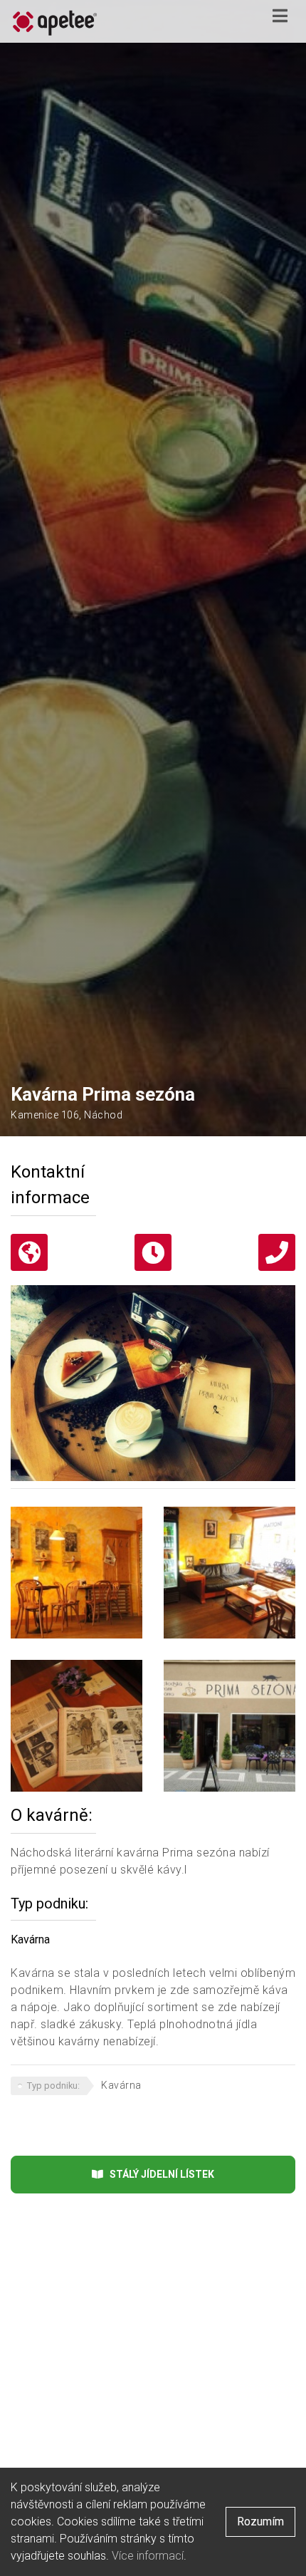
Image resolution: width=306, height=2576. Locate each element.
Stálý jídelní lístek (159, 2174)
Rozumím (260, 2522)
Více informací (148, 2556)
